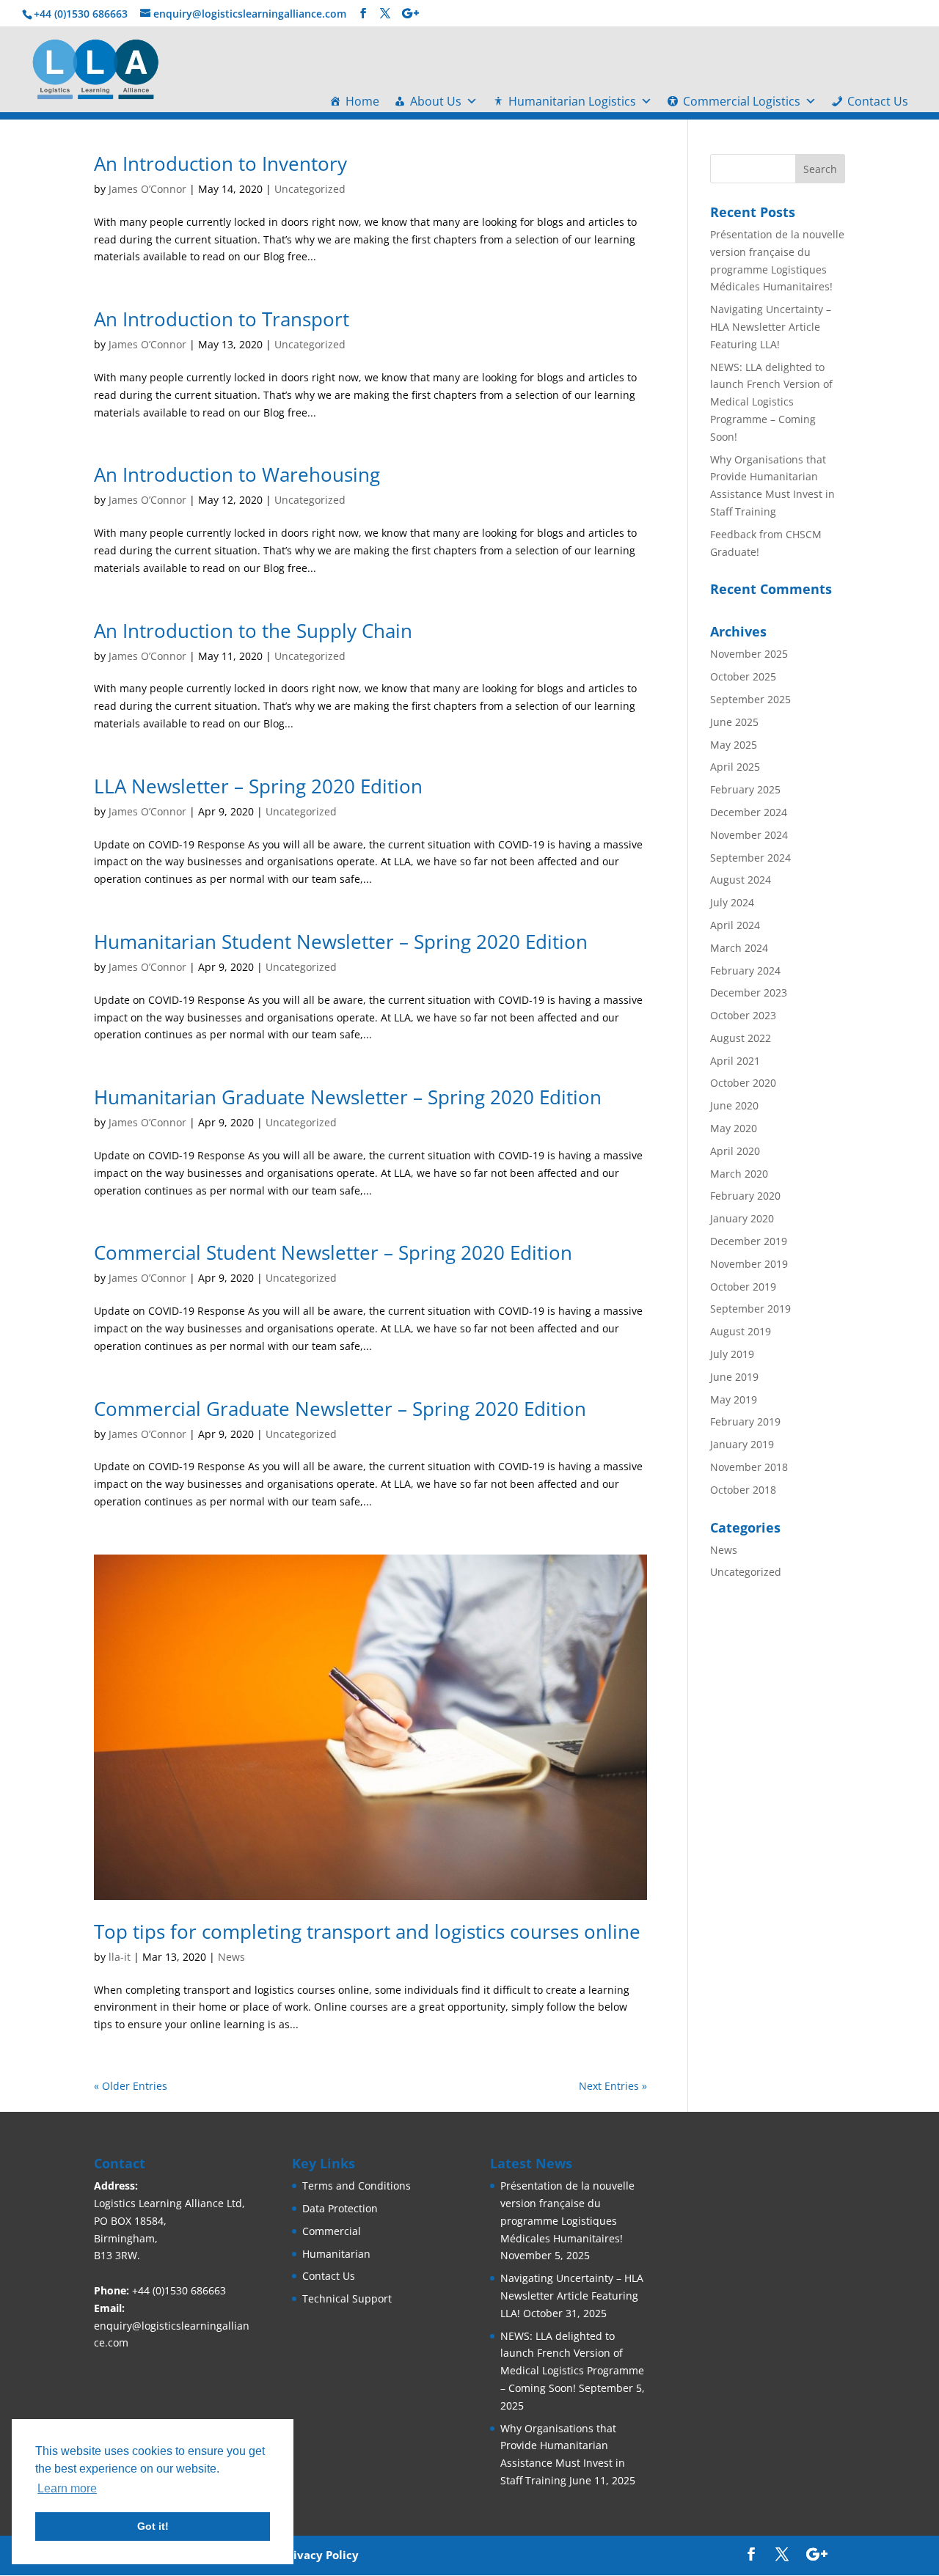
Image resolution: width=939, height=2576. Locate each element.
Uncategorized (310, 189)
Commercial (332, 2231)
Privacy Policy (320, 2555)
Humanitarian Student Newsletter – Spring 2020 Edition (341, 942)
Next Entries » (613, 2086)
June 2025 (734, 722)
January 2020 (742, 1218)
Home (362, 101)
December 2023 (749, 992)
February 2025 (745, 789)
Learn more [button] (67, 2488)
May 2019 (734, 1399)
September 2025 (750, 699)
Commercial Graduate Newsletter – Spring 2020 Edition (340, 1409)
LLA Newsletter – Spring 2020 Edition (258, 786)
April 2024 (735, 925)
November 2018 (749, 1467)
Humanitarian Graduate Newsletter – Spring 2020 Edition (348, 1097)
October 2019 (743, 1287)
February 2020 (745, 1196)
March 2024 (739, 948)
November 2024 (749, 835)
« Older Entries (131, 2086)
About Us (436, 101)
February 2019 (745, 1421)
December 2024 (749, 812)
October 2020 (743, 1083)
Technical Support (347, 2298)
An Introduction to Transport (222, 319)
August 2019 (741, 1331)
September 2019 (750, 1309)
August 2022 (741, 1038)
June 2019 (734, 1377)
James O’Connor (147, 189)
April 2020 (735, 1151)
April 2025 (735, 767)
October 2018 (743, 1490)
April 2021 (735, 1061)
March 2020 (739, 1174)
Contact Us (878, 101)
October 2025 (743, 676)
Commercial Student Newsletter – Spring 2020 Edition (333, 1252)
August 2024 (741, 880)
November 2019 (749, 1264)
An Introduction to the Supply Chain (253, 631)
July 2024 (732, 902)
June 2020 (734, 1105)
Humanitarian (336, 2254)
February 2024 (745, 970)
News (231, 1957)
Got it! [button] (153, 2526)
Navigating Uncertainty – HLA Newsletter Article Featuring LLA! (771, 327)
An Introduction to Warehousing (237, 474)
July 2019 (732, 1354)
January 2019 (742, 1444)
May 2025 (734, 745)
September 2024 (750, 858)
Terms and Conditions (357, 2186)
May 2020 (734, 1128)
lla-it (120, 1957)
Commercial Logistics (742, 101)
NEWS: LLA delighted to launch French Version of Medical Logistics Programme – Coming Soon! (771, 402)
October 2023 (743, 1015)
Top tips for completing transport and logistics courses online (367, 1931)
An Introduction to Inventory (220, 164)
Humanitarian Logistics (572, 101)
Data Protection (340, 2208)
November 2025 (749, 654)
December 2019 (749, 1241)
